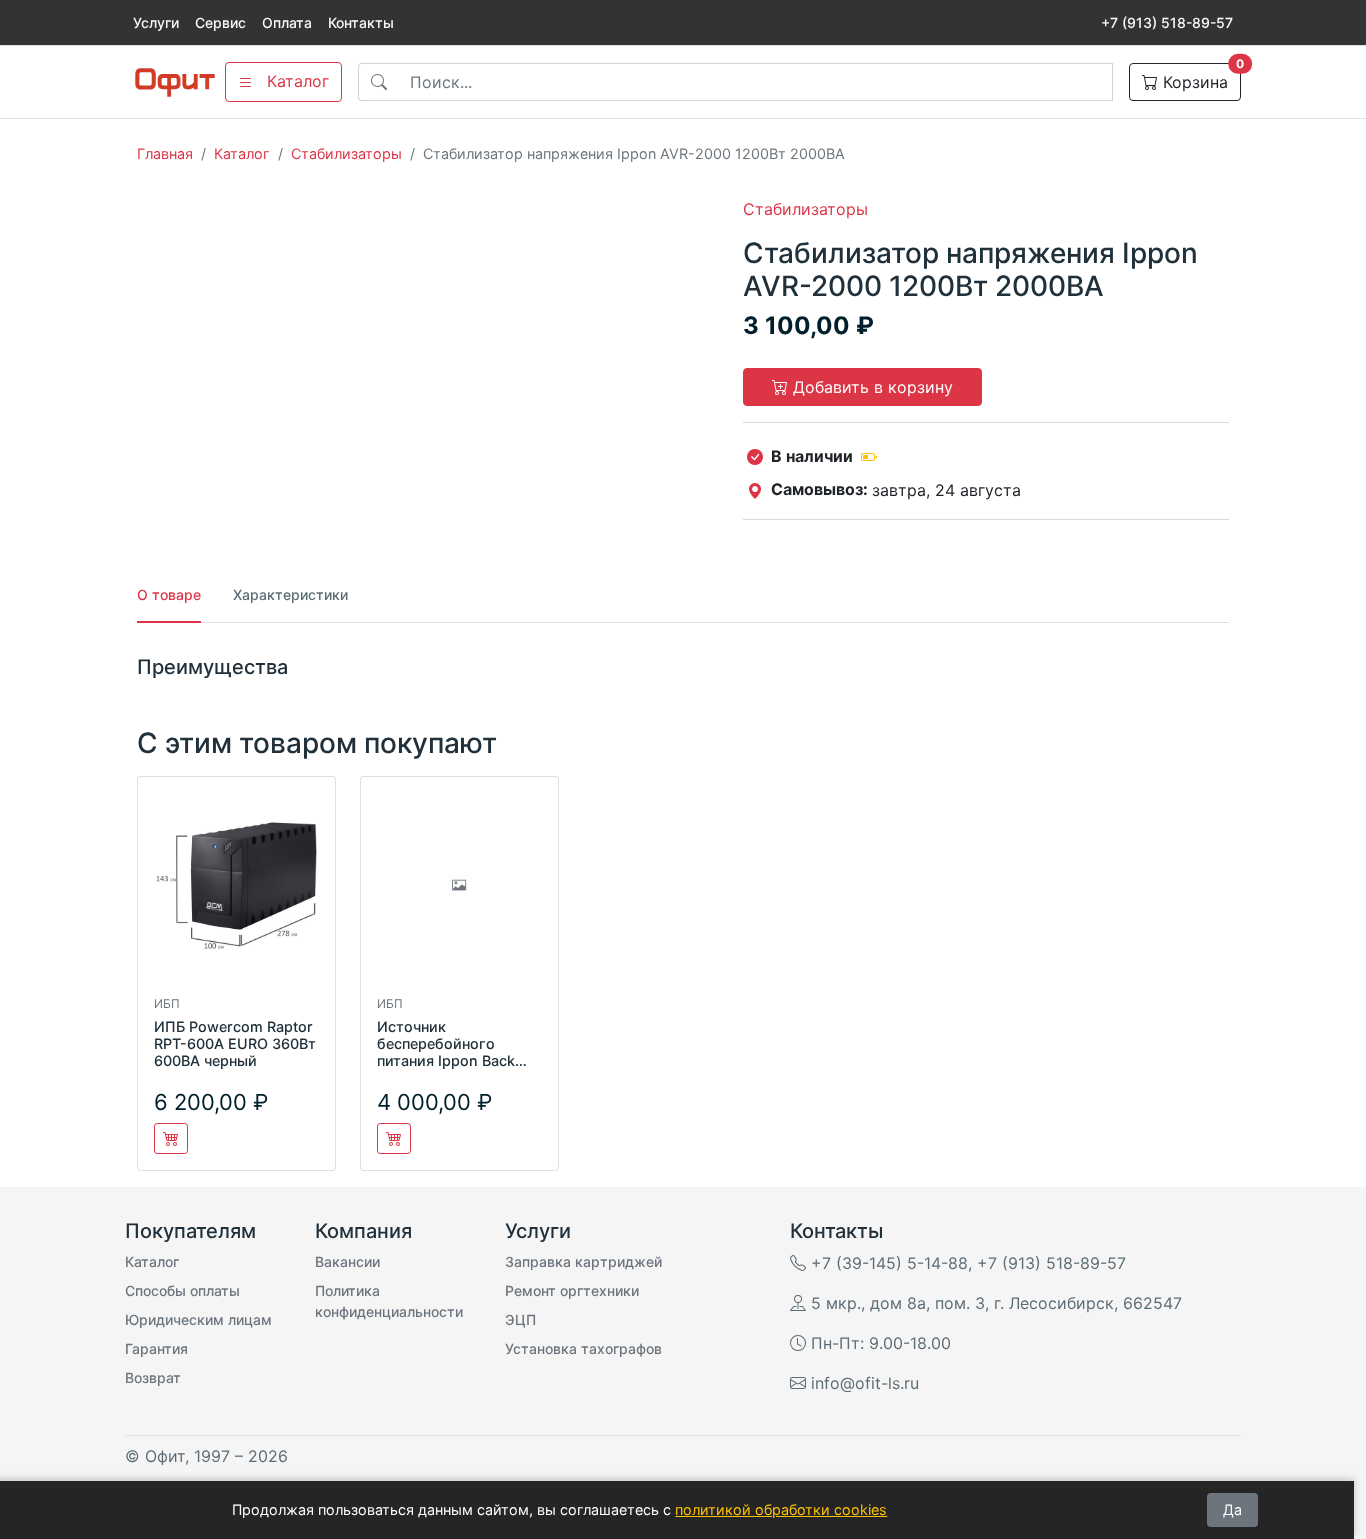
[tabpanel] (683, 667)
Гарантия (156, 1348)
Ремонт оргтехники (572, 1290)
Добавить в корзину (870, 387)
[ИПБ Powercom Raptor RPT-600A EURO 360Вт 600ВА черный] (236, 893)
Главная (165, 153)
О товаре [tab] (169, 594)
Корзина (1199, 77)
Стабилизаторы (346, 153)
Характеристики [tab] (290, 594)
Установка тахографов (583, 1348)
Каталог (242, 153)
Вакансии (347, 1261)
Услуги (156, 22)
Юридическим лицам (198, 1319)
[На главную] (175, 82)
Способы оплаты (182, 1290)
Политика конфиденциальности (389, 1301)
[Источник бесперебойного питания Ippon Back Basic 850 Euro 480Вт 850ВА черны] (459, 893)
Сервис (220, 22)
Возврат (153, 1377)
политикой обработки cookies (781, 1509)
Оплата (287, 22)
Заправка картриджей (583, 1261)
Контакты (361, 22)
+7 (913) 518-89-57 (1167, 22)
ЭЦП (520, 1319)
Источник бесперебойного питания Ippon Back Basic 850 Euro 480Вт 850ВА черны (453, 1061)
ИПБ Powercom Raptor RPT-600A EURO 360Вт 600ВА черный (235, 1044)
